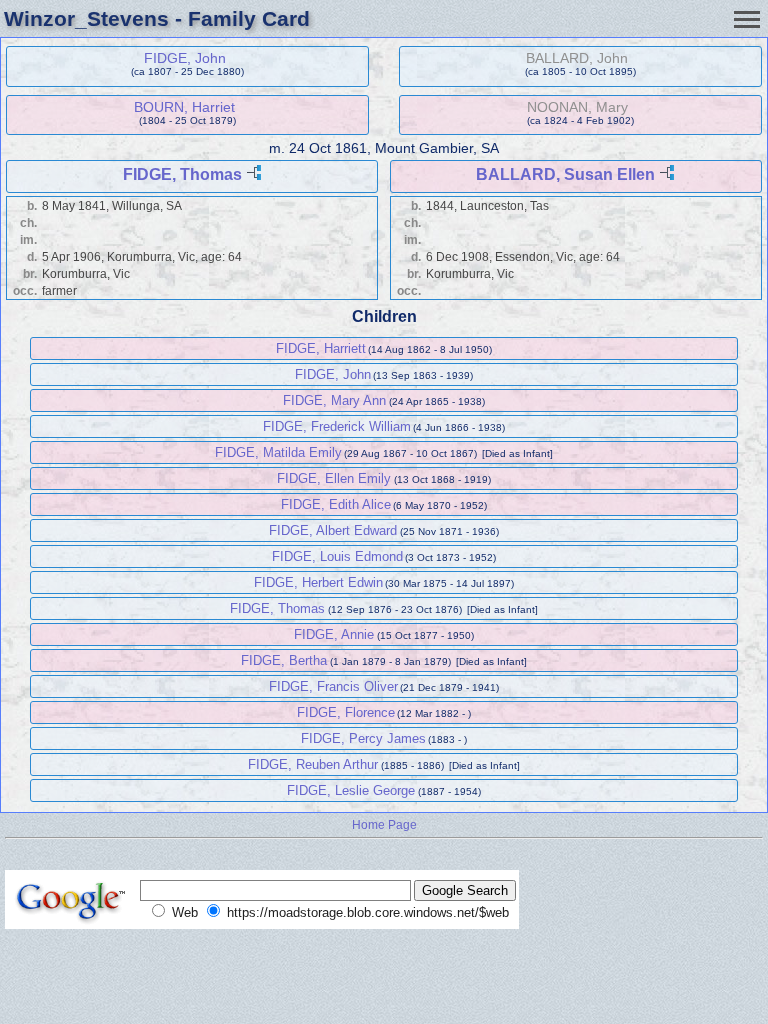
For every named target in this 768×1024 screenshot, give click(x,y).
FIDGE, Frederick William (337, 426)
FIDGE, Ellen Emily (334, 478)
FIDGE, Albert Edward (333, 530)
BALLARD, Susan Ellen (565, 174)
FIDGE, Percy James (363, 738)
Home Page (384, 824)
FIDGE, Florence (346, 712)
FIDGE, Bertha (284, 660)
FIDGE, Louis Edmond (337, 556)
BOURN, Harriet (184, 107)
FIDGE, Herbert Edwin (318, 582)
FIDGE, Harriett (321, 348)
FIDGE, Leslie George (351, 790)
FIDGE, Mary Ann (334, 400)
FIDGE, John (185, 58)
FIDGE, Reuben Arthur (313, 764)
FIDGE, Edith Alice (336, 504)
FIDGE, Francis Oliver (333, 686)
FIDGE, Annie (334, 634)
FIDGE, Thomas (182, 174)
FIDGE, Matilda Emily (278, 452)
